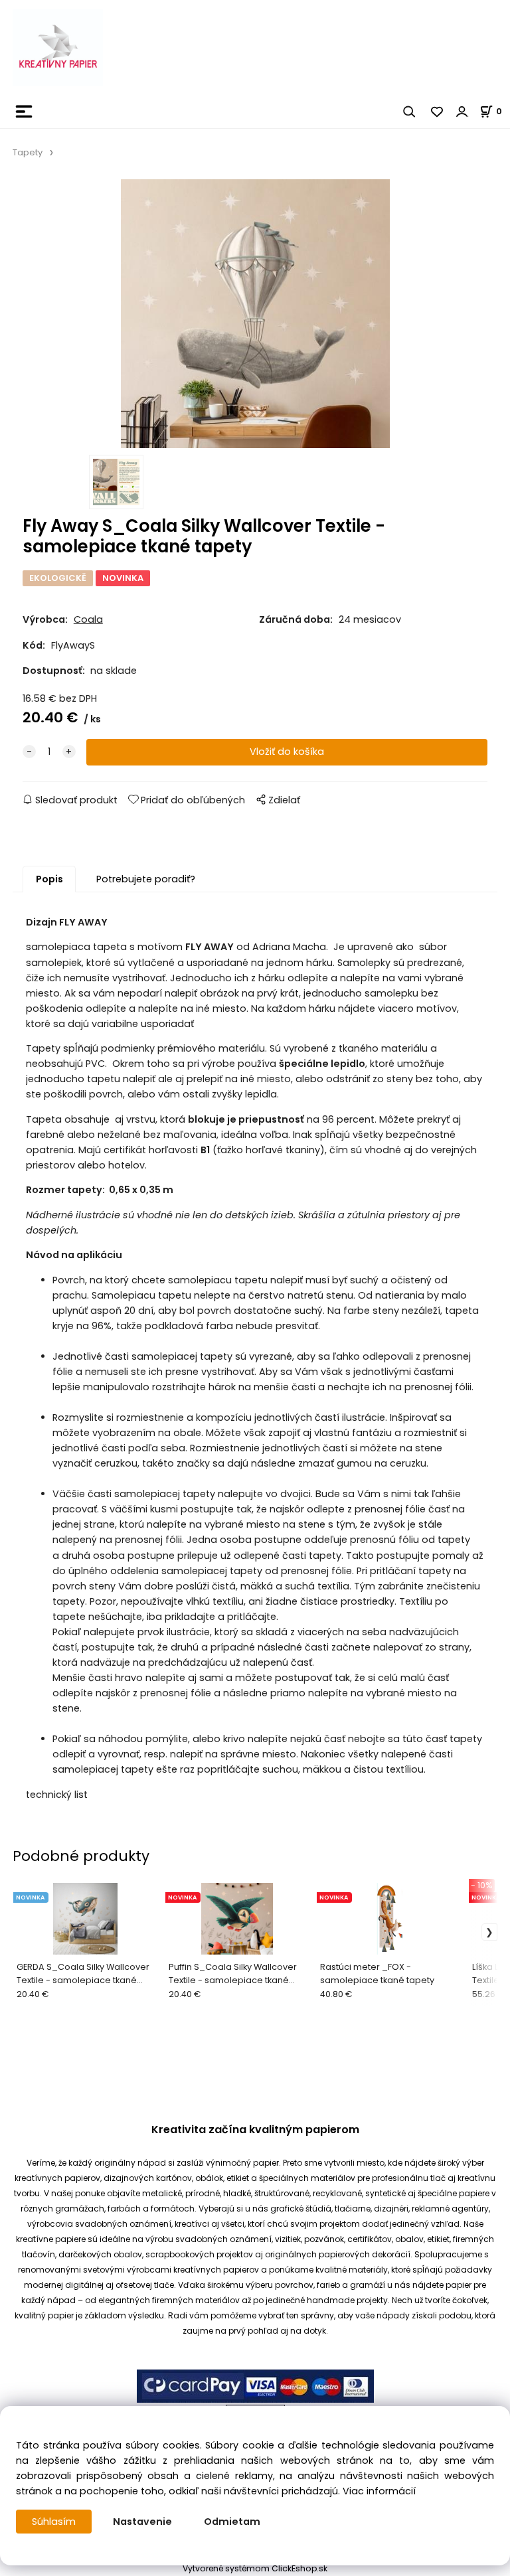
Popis (49, 879)
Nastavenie (142, 2522)
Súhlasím (54, 2522)
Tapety (28, 152)
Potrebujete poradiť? (146, 879)
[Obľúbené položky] (438, 112)
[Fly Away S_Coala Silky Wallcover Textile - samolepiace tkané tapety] (255, 314)
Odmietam (232, 2522)
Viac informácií (379, 2491)
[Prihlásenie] (462, 112)
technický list (57, 1795)
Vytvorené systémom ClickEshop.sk (255, 2568)
